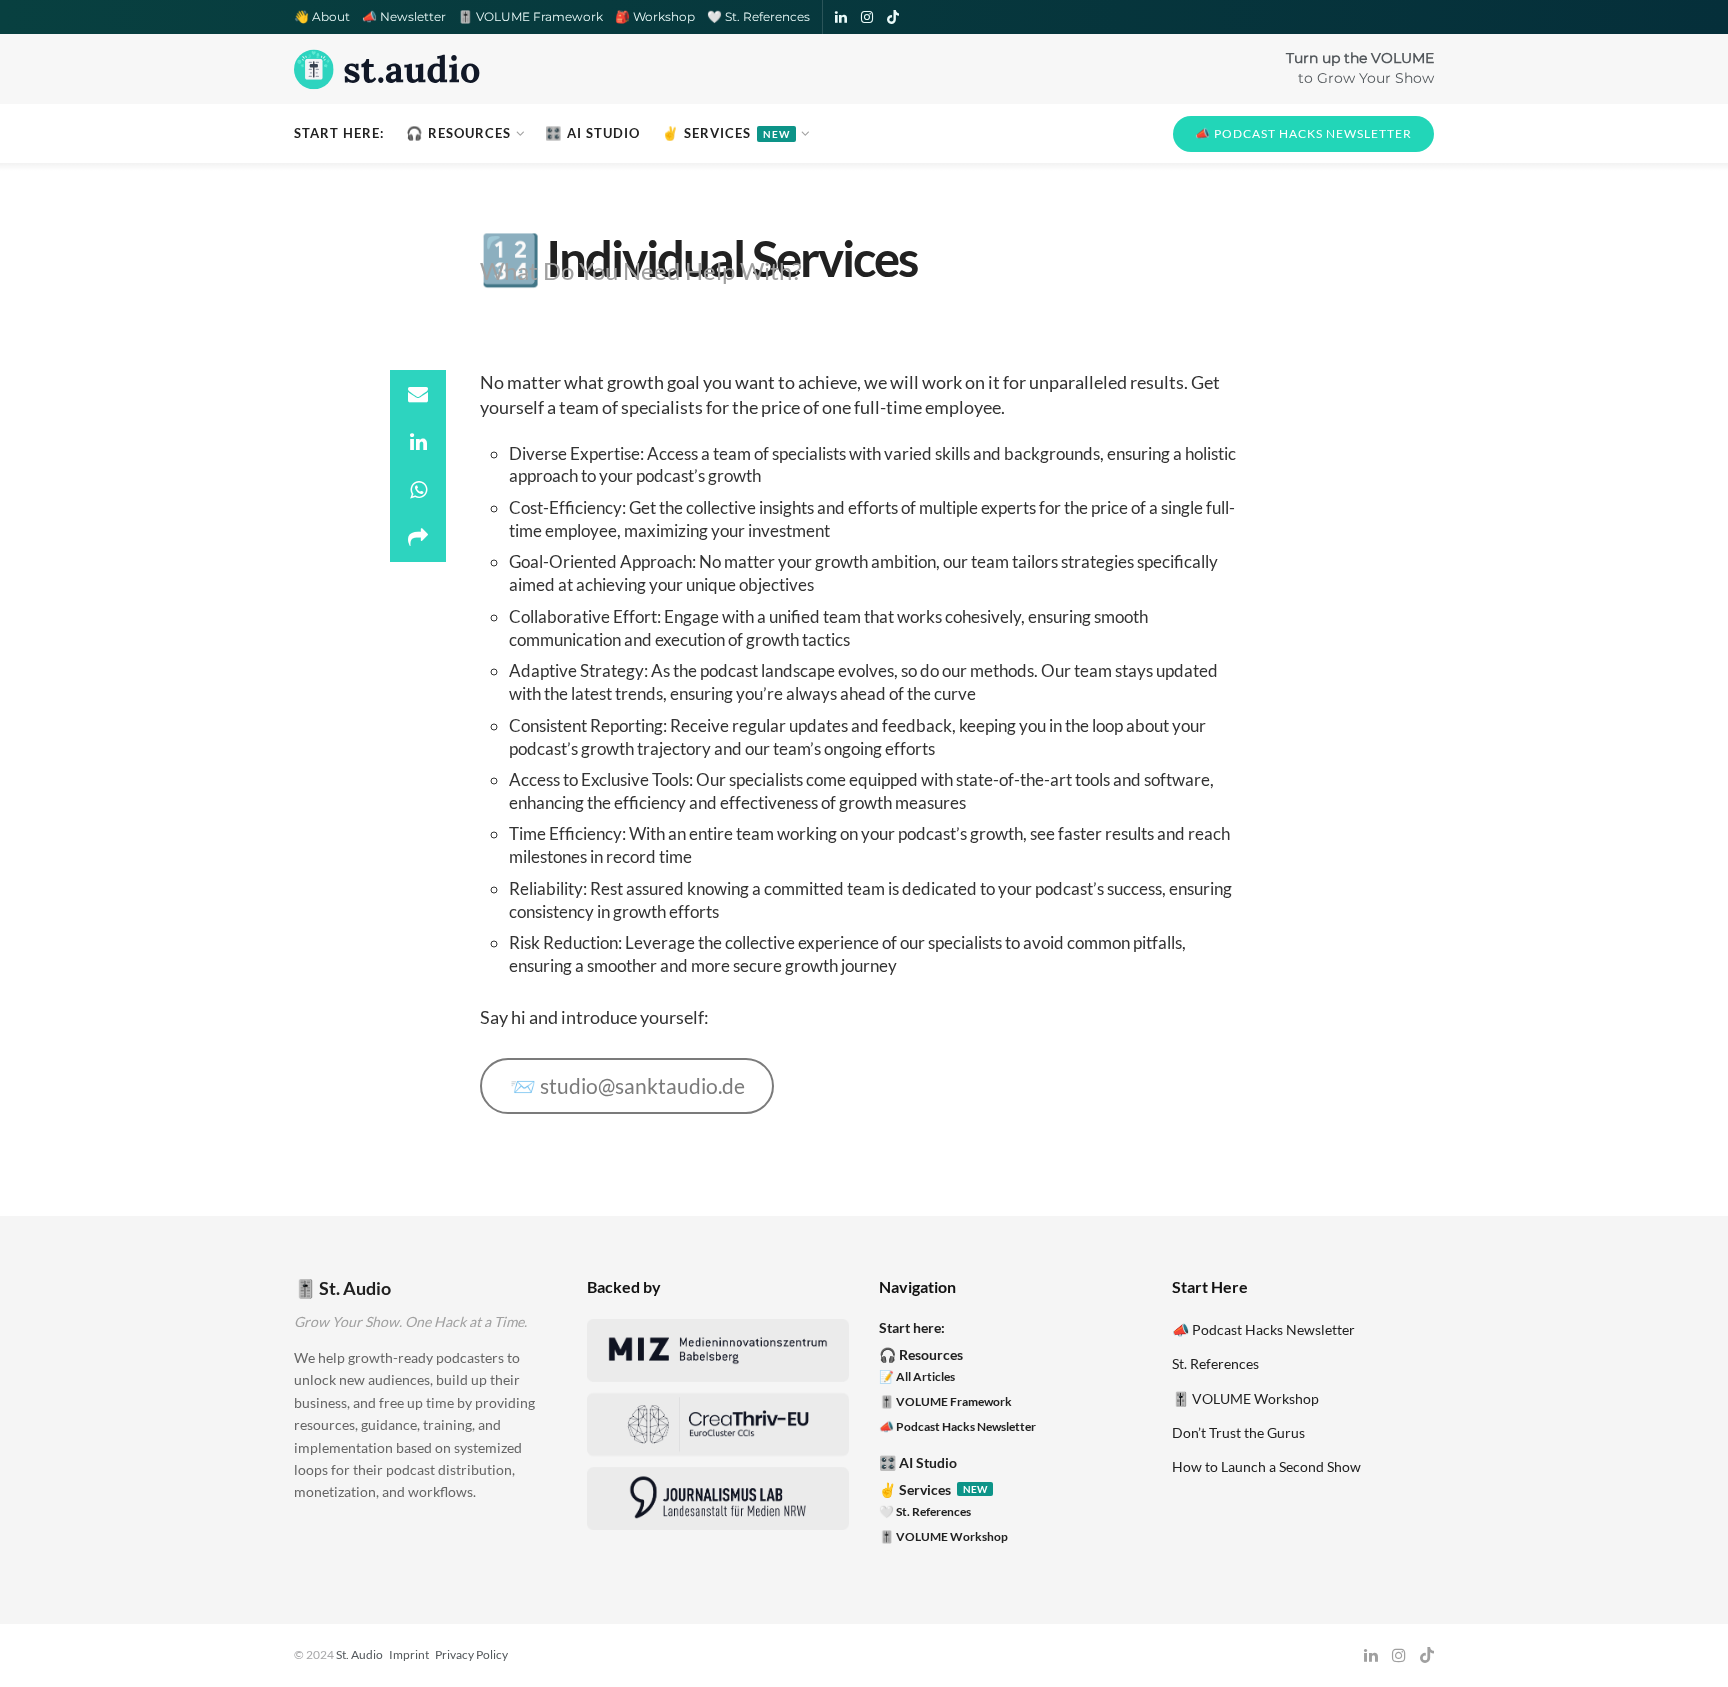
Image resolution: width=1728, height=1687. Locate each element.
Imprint (409, 1654)
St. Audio (359, 1654)
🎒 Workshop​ (655, 16)
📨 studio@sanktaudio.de (627, 1086)
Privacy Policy (471, 1654)
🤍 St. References (758, 16)
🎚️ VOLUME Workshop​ (943, 1536)
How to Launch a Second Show (1266, 1466)
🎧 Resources (458, 133)
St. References (1215, 1363)
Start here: (339, 133)
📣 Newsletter (404, 16)
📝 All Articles (917, 1376)
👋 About (322, 16)
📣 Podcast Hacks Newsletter (1303, 133)
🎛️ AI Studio (592, 133)
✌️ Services (726, 133)
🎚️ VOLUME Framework (530, 16)
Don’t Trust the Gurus (1238, 1432)
